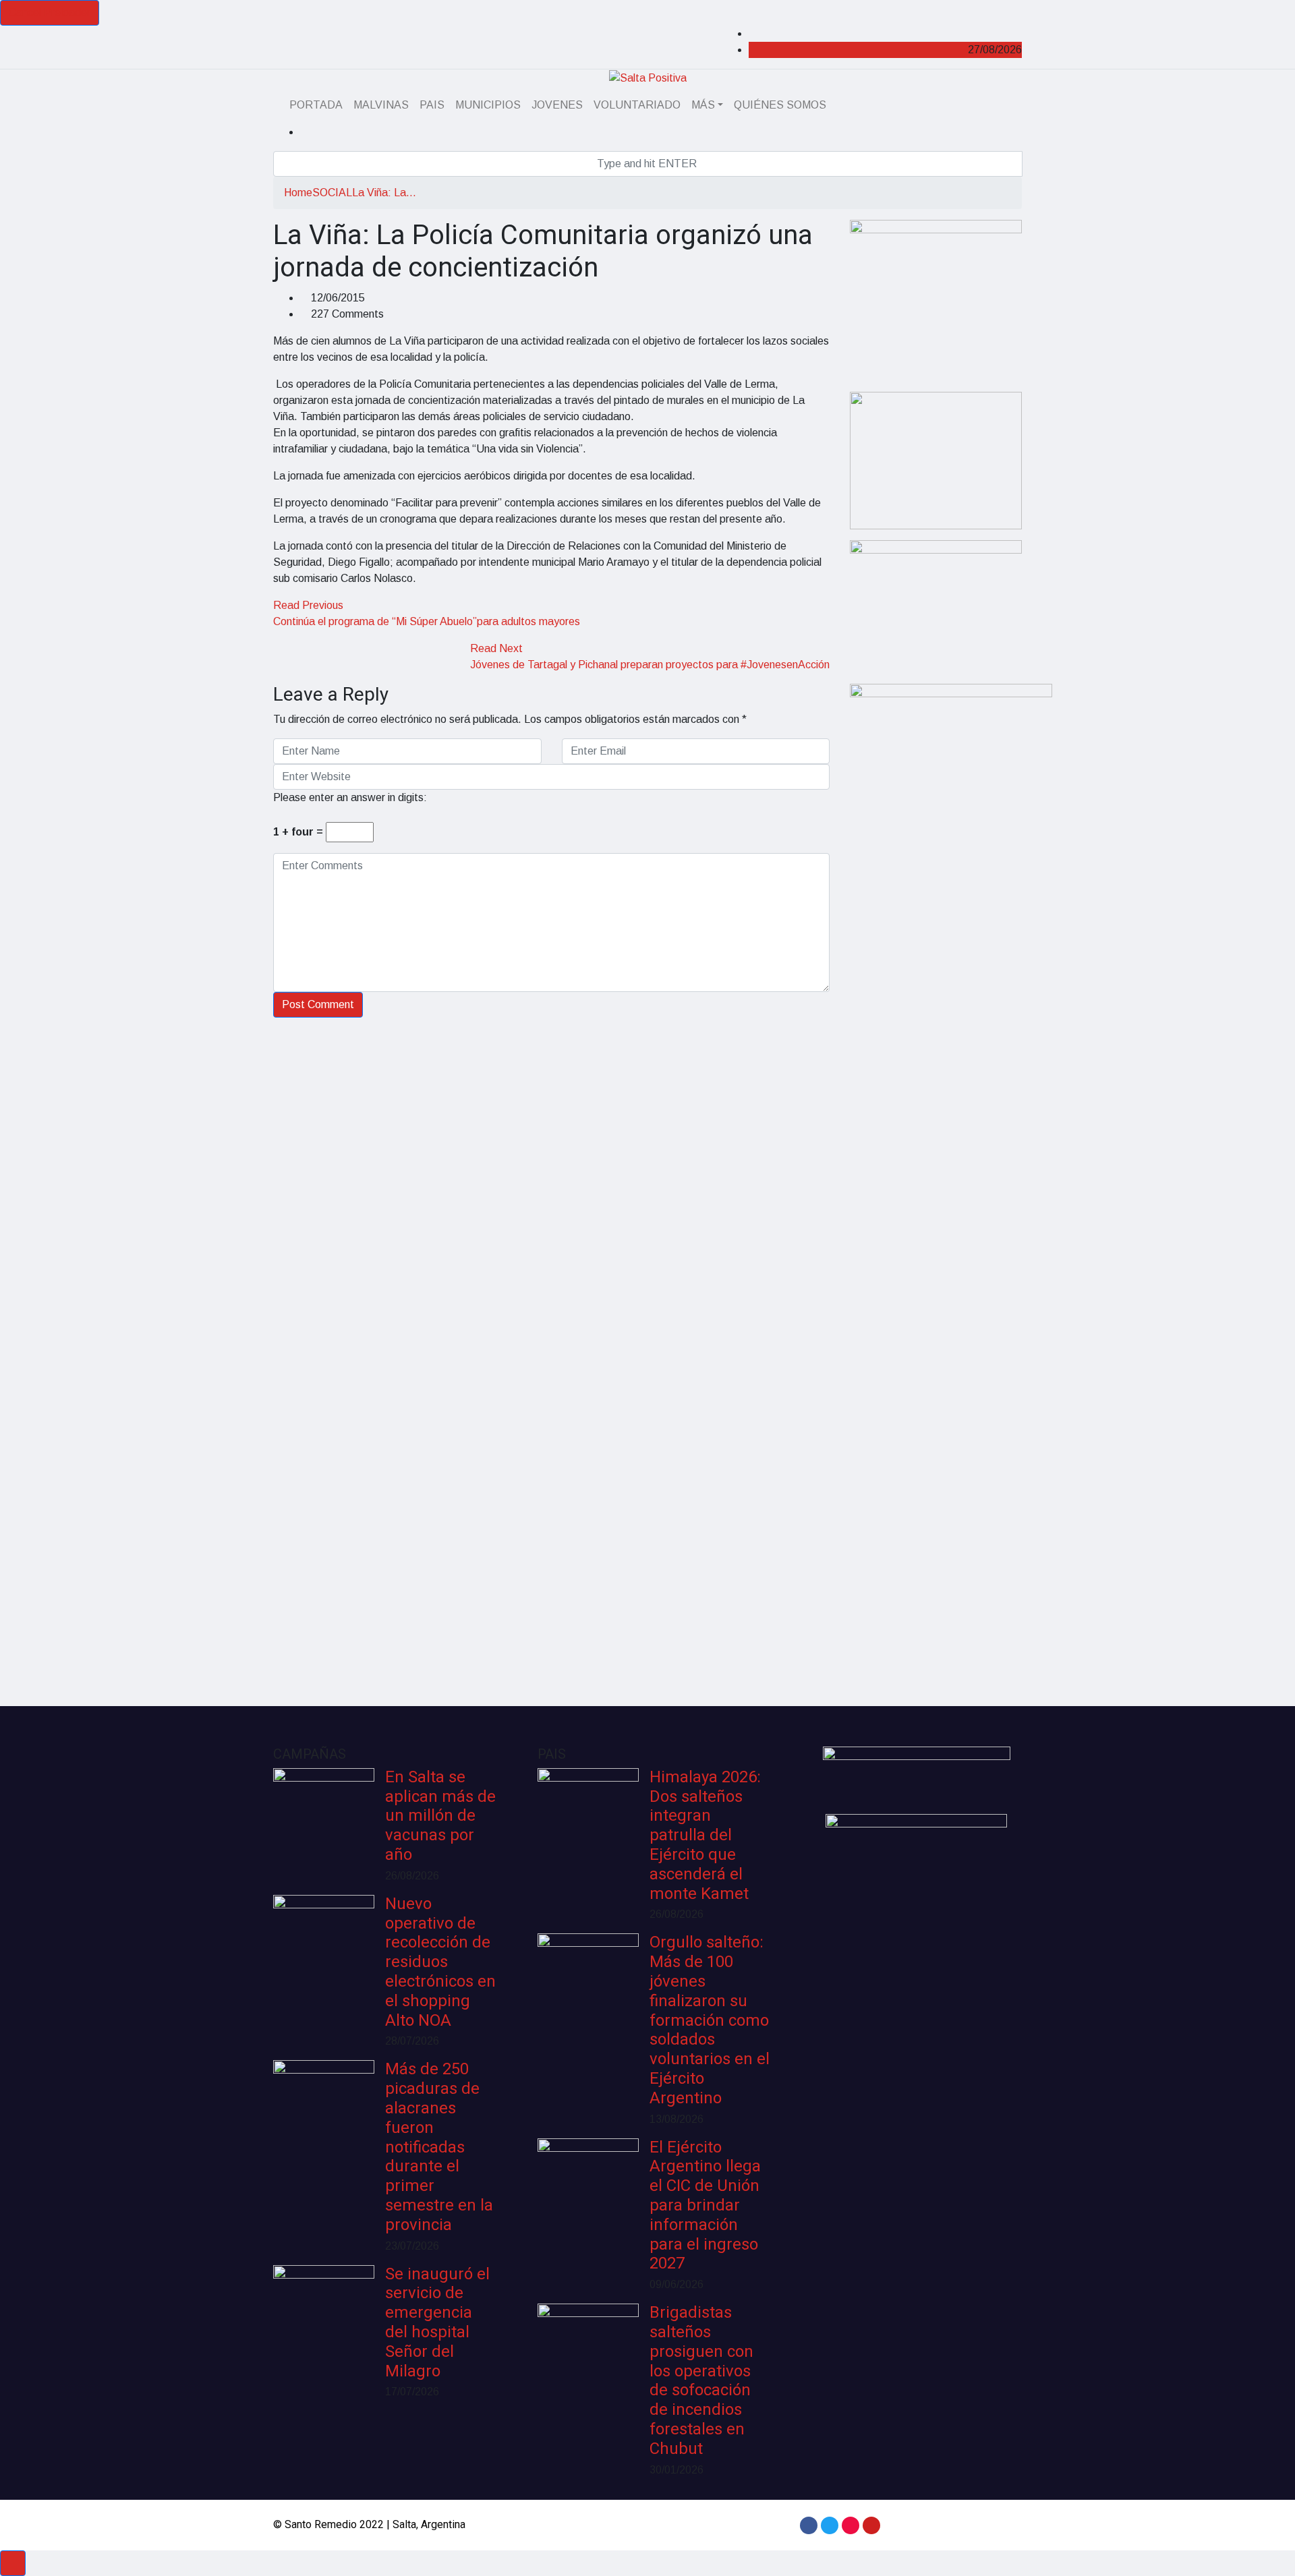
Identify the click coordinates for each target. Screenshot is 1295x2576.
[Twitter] (830, 2525)
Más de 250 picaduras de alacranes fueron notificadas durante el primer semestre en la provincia (439, 2147)
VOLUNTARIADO (637, 105)
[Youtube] (871, 2525)
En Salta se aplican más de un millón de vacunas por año (440, 1816)
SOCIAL (332, 193)
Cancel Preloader (50, 12)
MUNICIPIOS (488, 105)
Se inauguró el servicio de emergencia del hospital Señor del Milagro (437, 2323)
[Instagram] (851, 2525)
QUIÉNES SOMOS (780, 105)
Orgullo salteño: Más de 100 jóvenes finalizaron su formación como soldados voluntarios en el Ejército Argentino (710, 2020)
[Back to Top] (13, 2563)
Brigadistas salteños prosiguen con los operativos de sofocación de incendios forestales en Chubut (701, 2381)
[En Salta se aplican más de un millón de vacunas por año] (324, 1819)
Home (298, 193)
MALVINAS (381, 105)
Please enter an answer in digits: (350, 797)
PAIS (432, 105)
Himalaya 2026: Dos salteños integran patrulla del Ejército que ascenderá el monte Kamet (705, 1836)
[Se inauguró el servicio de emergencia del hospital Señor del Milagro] (324, 2316)
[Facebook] (809, 2525)
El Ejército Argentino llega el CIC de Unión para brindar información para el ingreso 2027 (705, 2206)
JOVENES (557, 105)
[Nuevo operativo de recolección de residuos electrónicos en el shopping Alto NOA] (324, 1945)
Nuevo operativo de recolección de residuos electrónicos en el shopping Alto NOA (440, 1962)
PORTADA (316, 105)
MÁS (703, 105)
